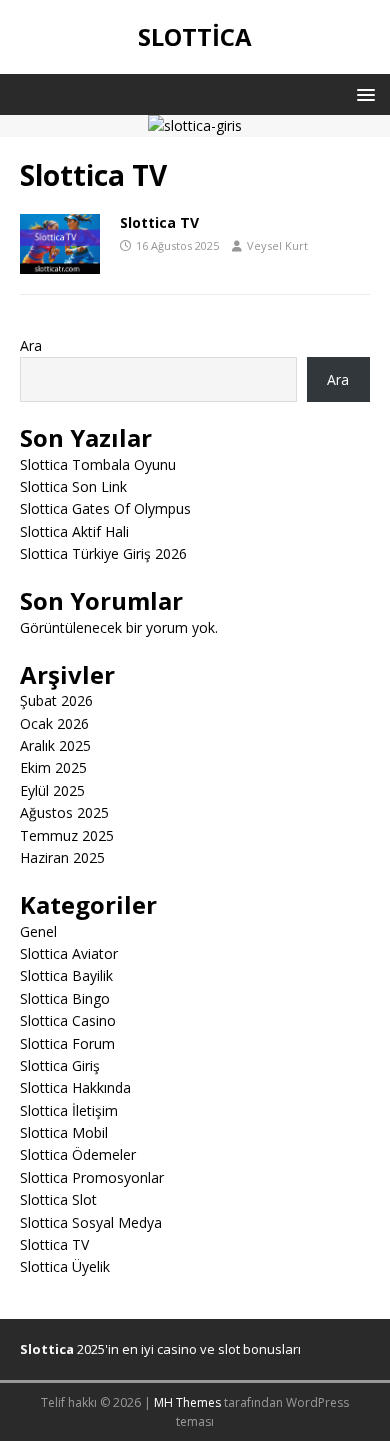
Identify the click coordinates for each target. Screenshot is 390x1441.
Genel (38, 931)
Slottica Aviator (69, 953)
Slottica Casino (68, 1020)
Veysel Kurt (277, 245)
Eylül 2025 (52, 790)
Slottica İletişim (69, 1110)
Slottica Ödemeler (78, 1154)
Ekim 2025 (53, 767)
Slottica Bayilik (66, 975)
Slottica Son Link (73, 486)
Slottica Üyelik (65, 1266)
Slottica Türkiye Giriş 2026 (103, 553)
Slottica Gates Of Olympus (105, 508)
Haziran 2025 (62, 857)
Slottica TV (159, 222)
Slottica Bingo (65, 998)
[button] (362, 93)
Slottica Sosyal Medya (91, 1222)
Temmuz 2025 (67, 835)
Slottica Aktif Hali (74, 531)
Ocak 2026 (54, 723)
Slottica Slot (58, 1199)
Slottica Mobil (64, 1132)
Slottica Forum (67, 1043)
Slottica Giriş (60, 1065)
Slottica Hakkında (75, 1087)
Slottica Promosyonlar (92, 1177)
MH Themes (187, 1402)
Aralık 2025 (55, 745)
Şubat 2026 (56, 700)
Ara (31, 345)
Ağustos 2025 (64, 812)
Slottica (47, 1349)
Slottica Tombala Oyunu (98, 464)
